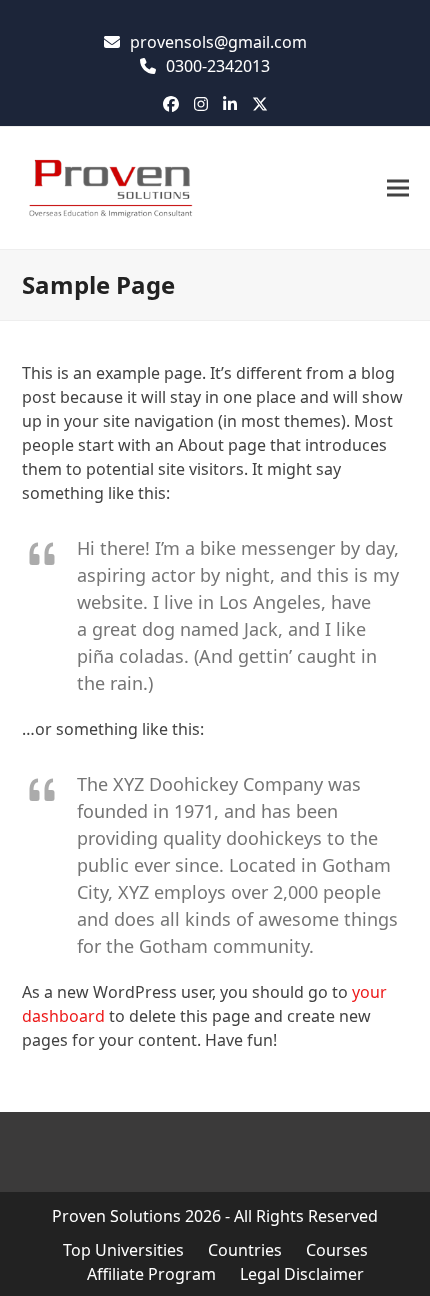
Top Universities (123, 1250)
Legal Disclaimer (302, 1274)
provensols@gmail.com (218, 42)
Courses (337, 1250)
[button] (398, 187)
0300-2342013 (218, 66)
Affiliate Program (151, 1274)
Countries (245, 1250)
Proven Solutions (116, 1216)
